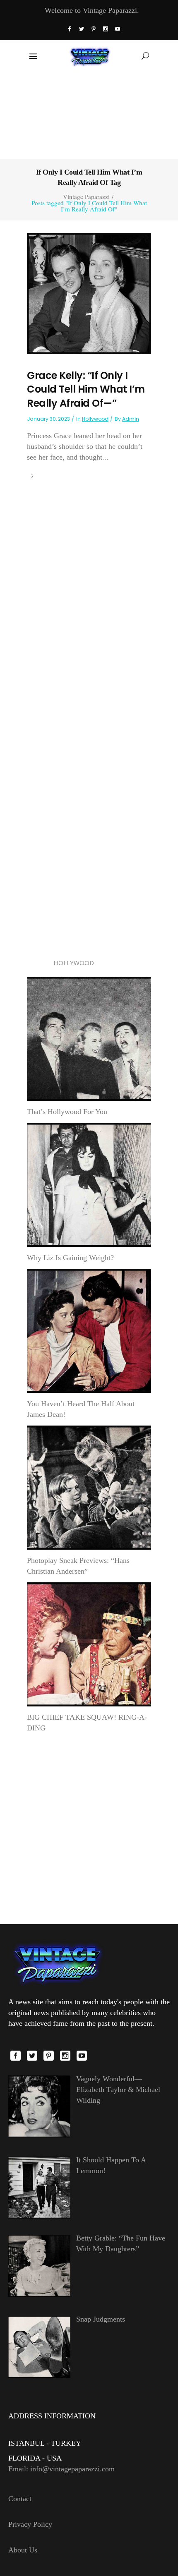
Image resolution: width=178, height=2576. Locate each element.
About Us (23, 2550)
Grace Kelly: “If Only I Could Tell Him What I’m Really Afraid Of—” (86, 389)
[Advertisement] (89, 115)
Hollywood (95, 419)
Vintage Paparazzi (86, 197)
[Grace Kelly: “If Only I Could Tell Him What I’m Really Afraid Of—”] (89, 292)
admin (131, 419)
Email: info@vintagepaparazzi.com (61, 2469)
